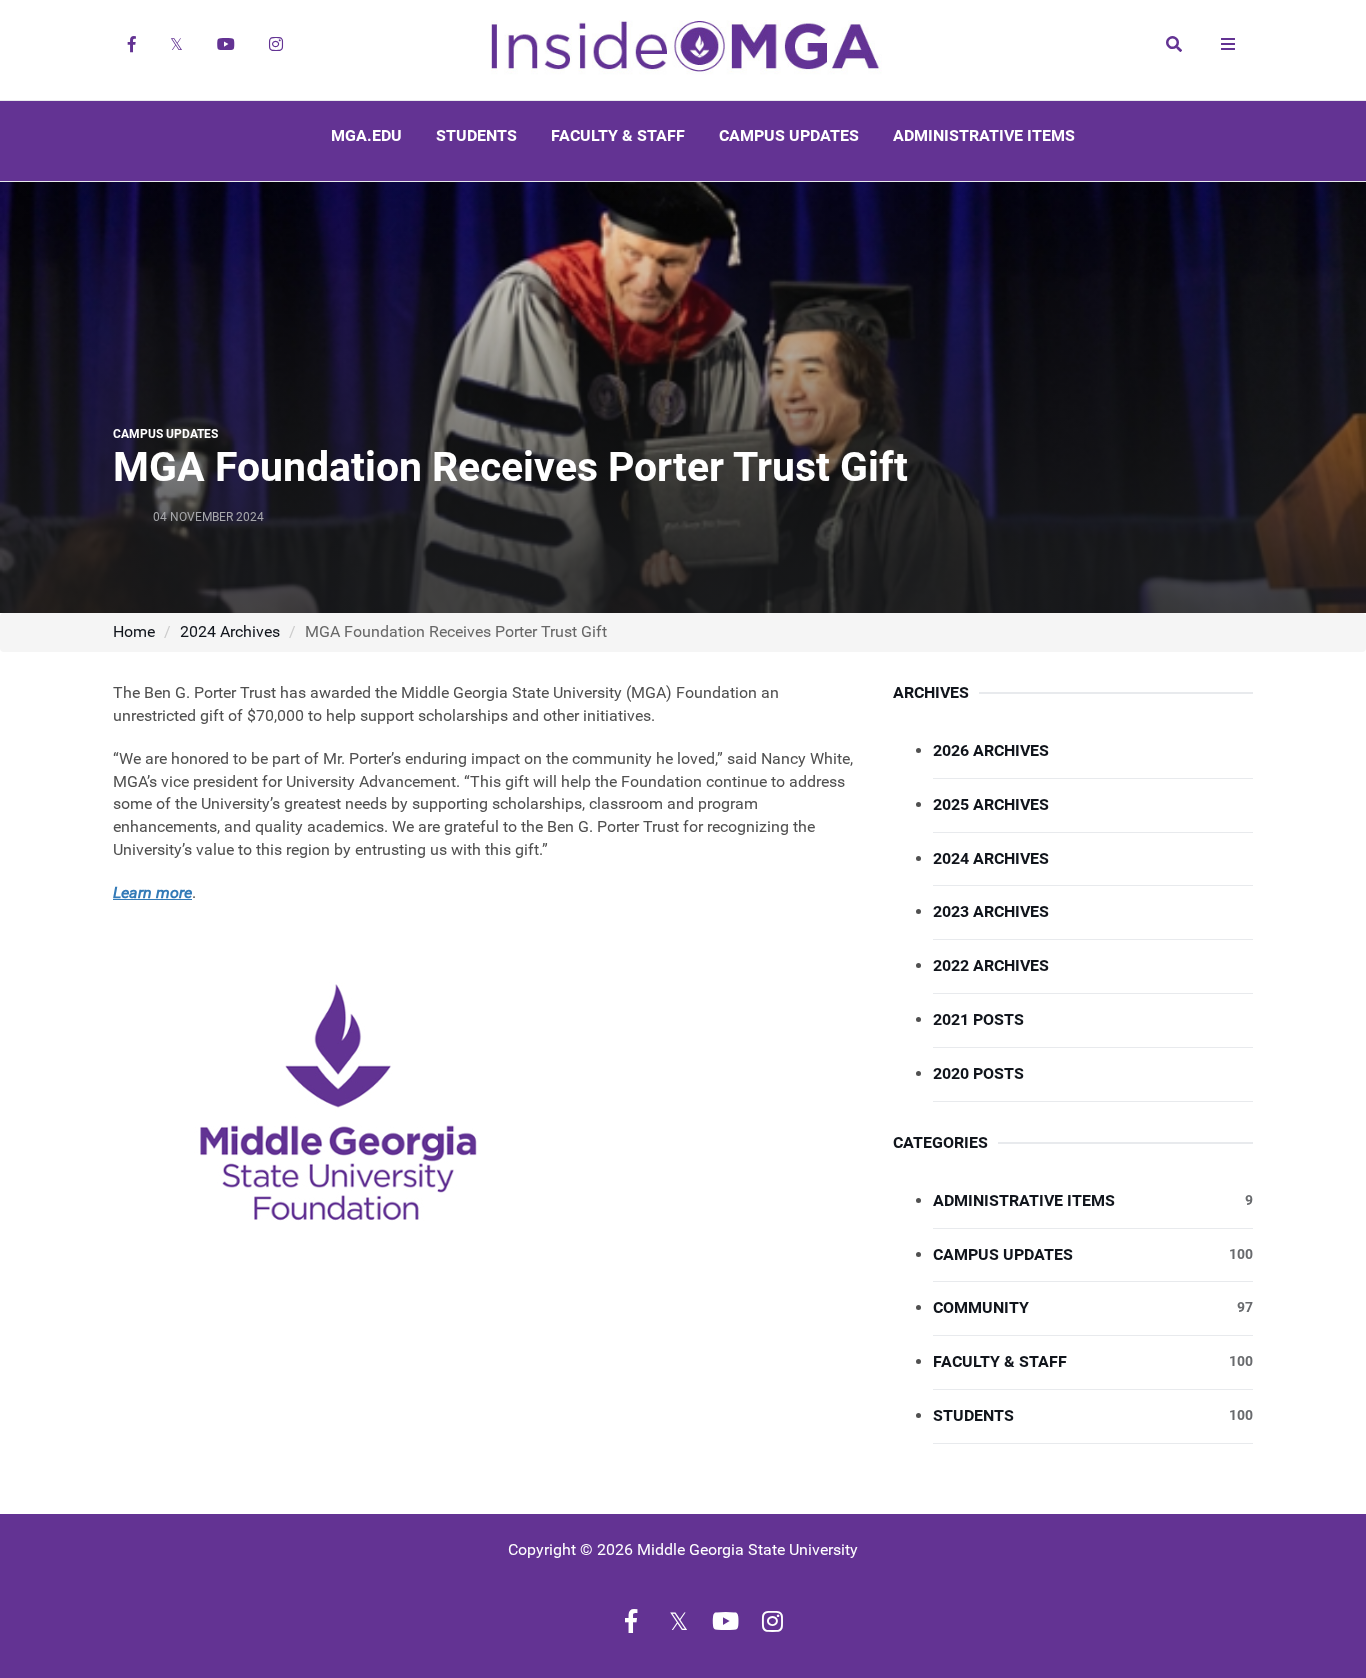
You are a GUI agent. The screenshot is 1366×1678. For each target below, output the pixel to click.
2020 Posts (978, 1073)
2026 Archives (991, 750)
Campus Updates (789, 135)
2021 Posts (978, 1019)
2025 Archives (991, 804)
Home (134, 631)
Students (476, 135)
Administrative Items (984, 135)
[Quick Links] (1228, 44)
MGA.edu (366, 135)
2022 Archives (991, 965)
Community (1093, 1307)
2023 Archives (991, 911)
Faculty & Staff (618, 135)
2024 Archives (230, 631)
